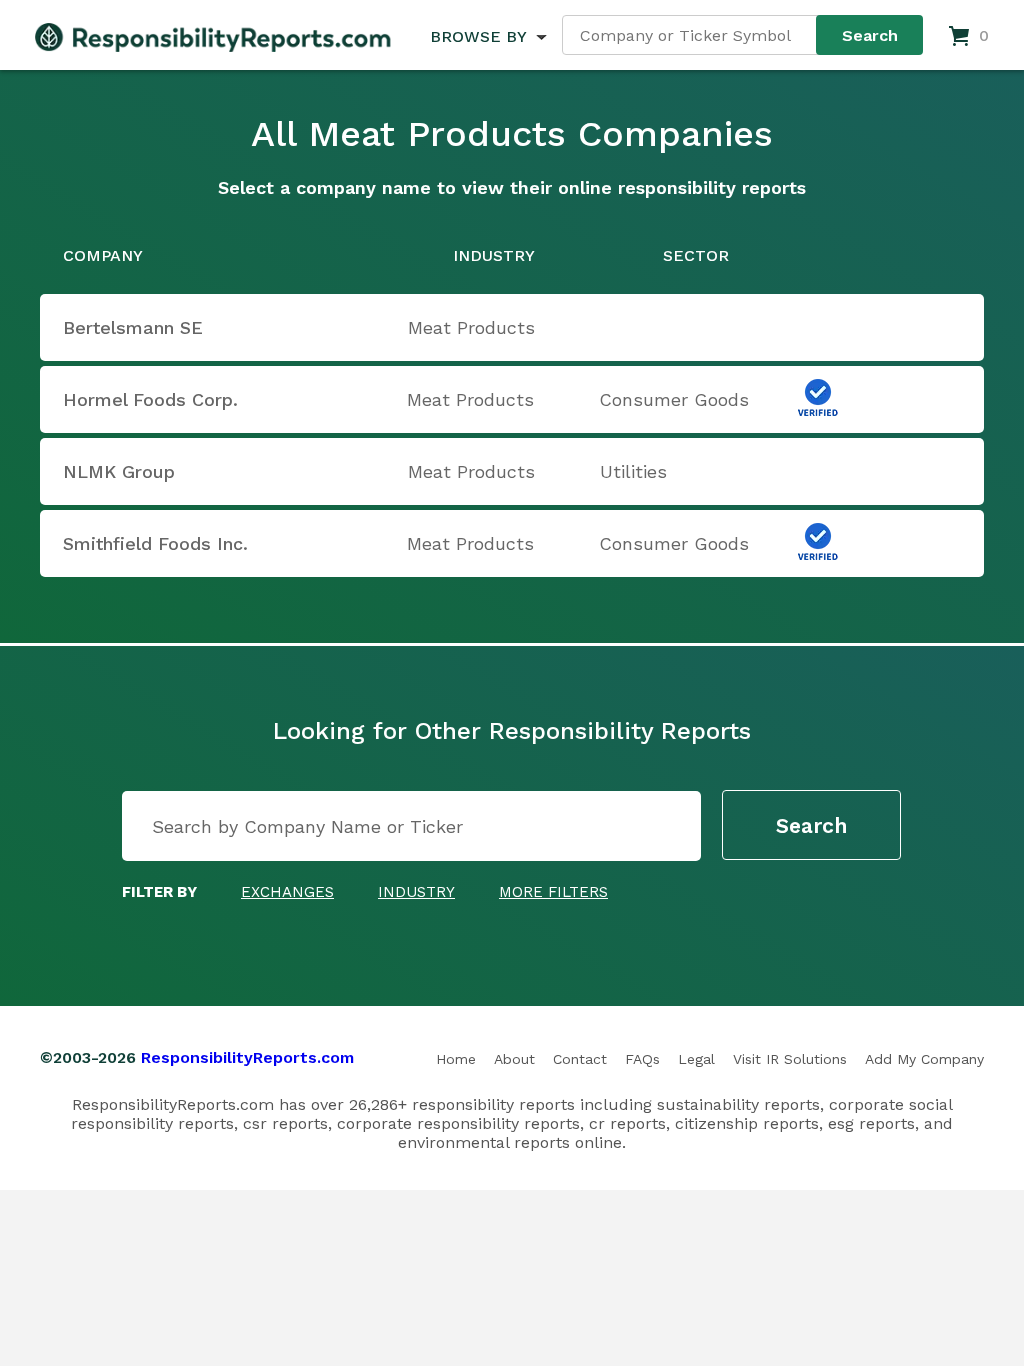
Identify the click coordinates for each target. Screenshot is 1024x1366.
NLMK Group (119, 471)
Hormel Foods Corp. (150, 399)
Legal (696, 1059)
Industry (416, 892)
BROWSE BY (478, 36)
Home (456, 1059)
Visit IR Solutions (790, 1059)
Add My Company (924, 1059)
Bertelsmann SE (133, 327)
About (514, 1059)
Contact (580, 1059)
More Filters (553, 892)
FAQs (642, 1059)
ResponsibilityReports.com (247, 1057)
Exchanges (287, 892)
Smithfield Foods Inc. (155, 543)
